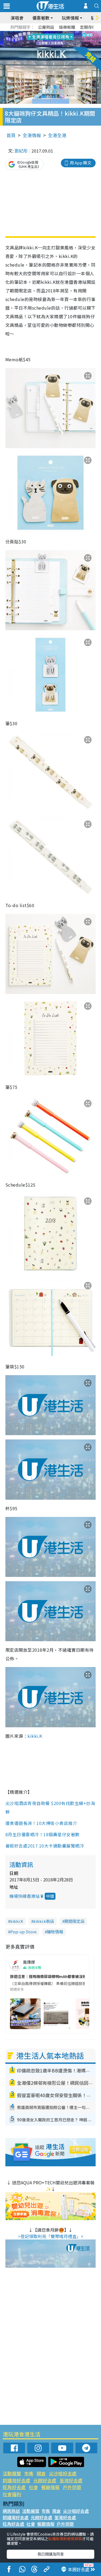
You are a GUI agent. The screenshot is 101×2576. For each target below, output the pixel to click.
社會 (33, 2487)
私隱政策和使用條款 (65, 2539)
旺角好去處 (14, 2487)
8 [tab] (44, 39)
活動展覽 (12, 2473)
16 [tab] (60, 46)
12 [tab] (65, 39)
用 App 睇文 (81, 163)
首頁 (11, 135)
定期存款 (88, 27)
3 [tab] (49, 33)
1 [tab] (39, 33)
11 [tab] (60, 39)
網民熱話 (11, 2511)
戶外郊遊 (72, 2487)
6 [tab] (65, 33)
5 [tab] (60, 33)
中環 (50, 1896)
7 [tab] (39, 39)
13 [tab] (44, 46)
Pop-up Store (23, 1932)
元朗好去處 (45, 2480)
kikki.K (35, 1736)
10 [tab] (55, 39)
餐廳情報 (50, 2487)
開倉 (41, 2473)
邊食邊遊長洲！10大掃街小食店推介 (42, 1823)
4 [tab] (55, 33)
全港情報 (32, 135)
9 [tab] (49, 39)
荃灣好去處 (71, 2480)
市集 (29, 2473)
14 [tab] (49, 46)
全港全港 (57, 135)
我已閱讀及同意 (51, 2554)
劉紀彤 (21, 151)
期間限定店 (74, 1921)
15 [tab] (55, 46)
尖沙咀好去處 (63, 2473)
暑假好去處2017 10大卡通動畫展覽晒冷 (45, 1846)
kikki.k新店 (44, 1921)
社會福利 (12, 2494)
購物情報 (55, 1932)
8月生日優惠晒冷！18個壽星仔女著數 (43, 1834)
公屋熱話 (46, 27)
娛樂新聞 (67, 27)
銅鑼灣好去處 (16, 2480)
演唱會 (17, 18)
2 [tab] (44, 33)
